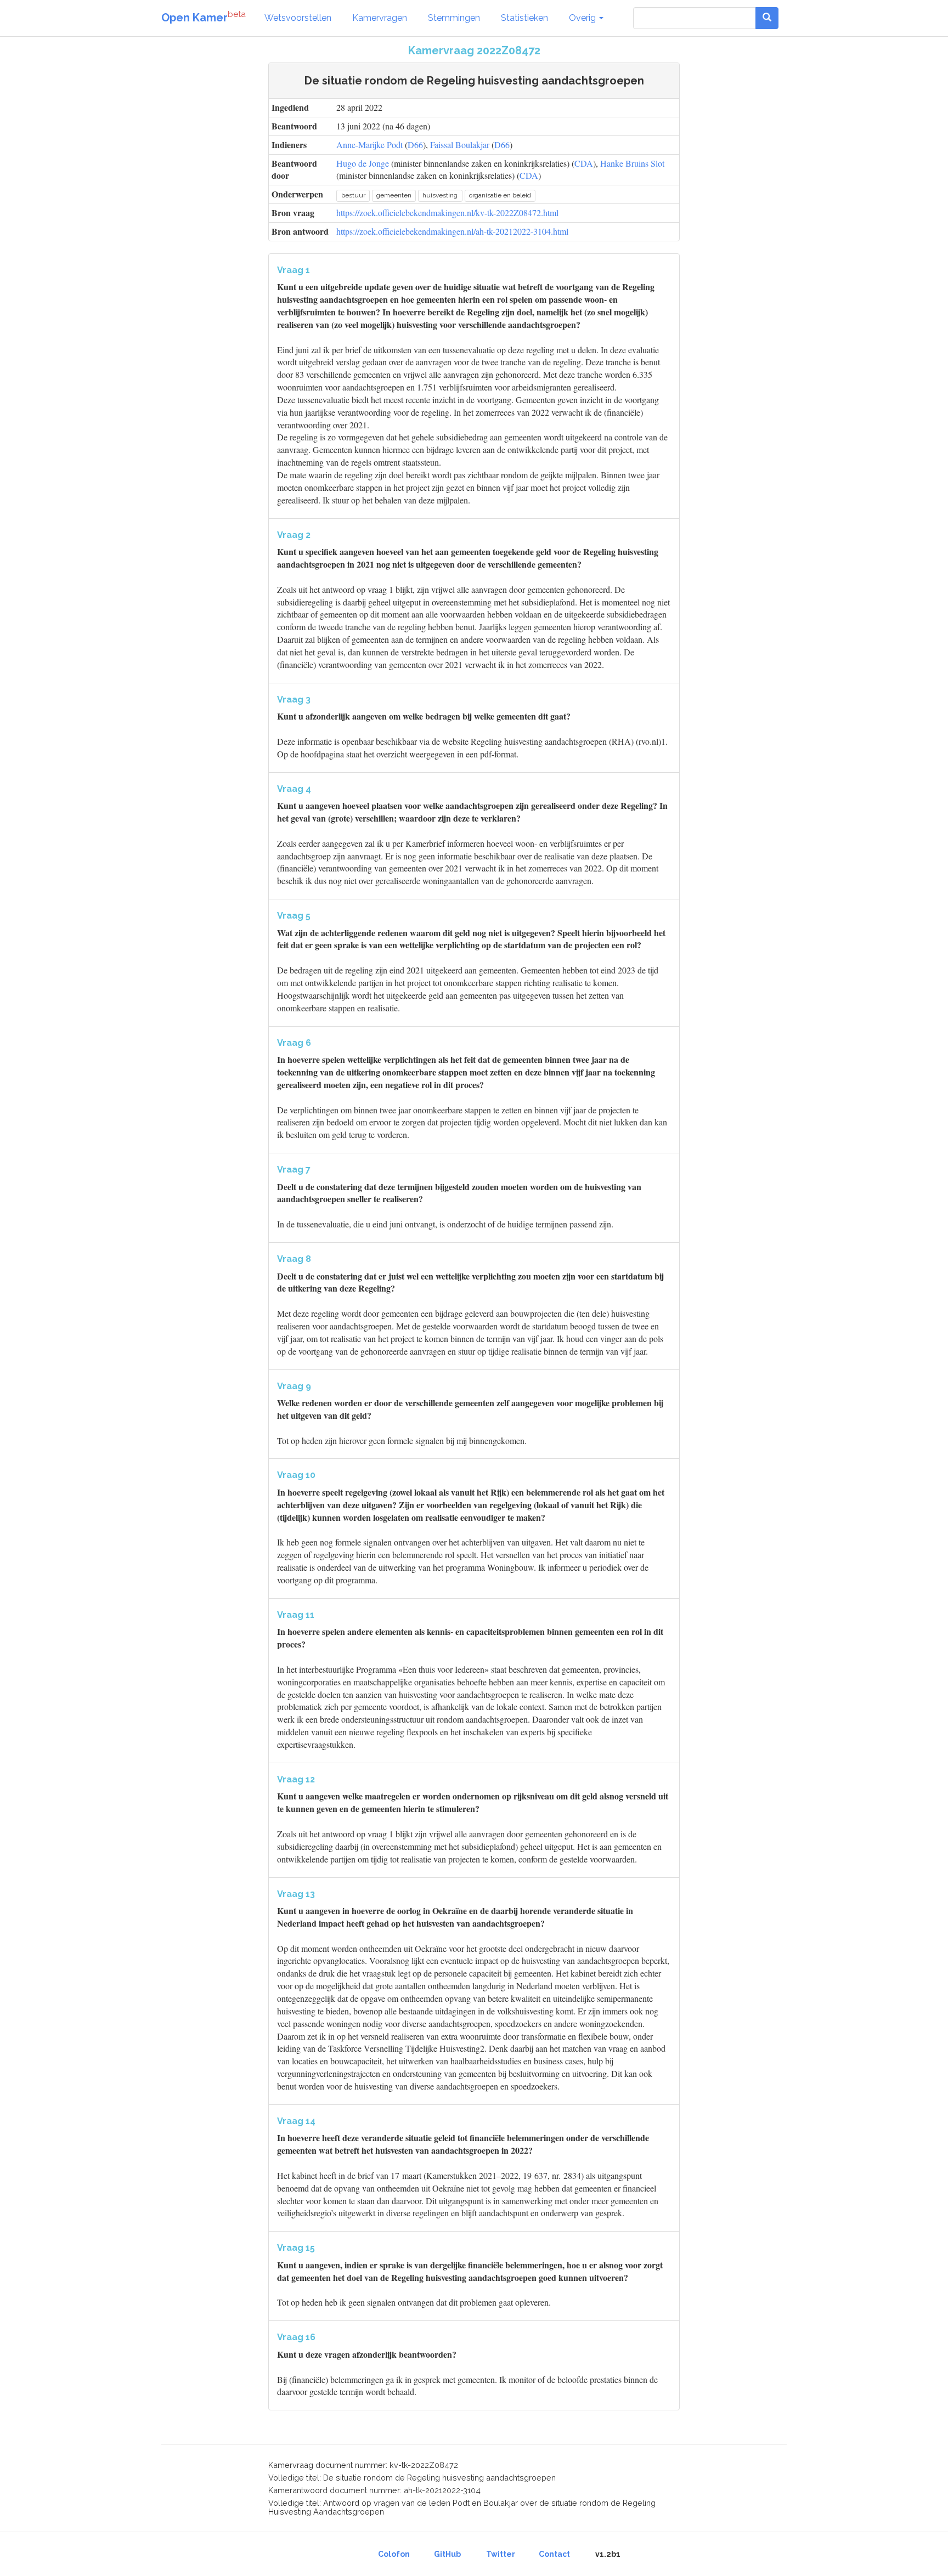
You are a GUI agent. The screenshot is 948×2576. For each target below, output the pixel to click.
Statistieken (524, 18)
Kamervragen (380, 18)
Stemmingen (454, 18)
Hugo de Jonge (363, 163)
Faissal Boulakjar (460, 145)
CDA (584, 163)
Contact (554, 2554)
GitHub (447, 2554)
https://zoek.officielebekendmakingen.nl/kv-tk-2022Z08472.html (447, 213)
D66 (415, 145)
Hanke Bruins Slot (632, 163)
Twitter (501, 2554)
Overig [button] (583, 18)
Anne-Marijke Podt (369, 145)
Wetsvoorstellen (298, 18)
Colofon (394, 2554)
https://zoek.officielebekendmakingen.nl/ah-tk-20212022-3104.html (452, 231)
